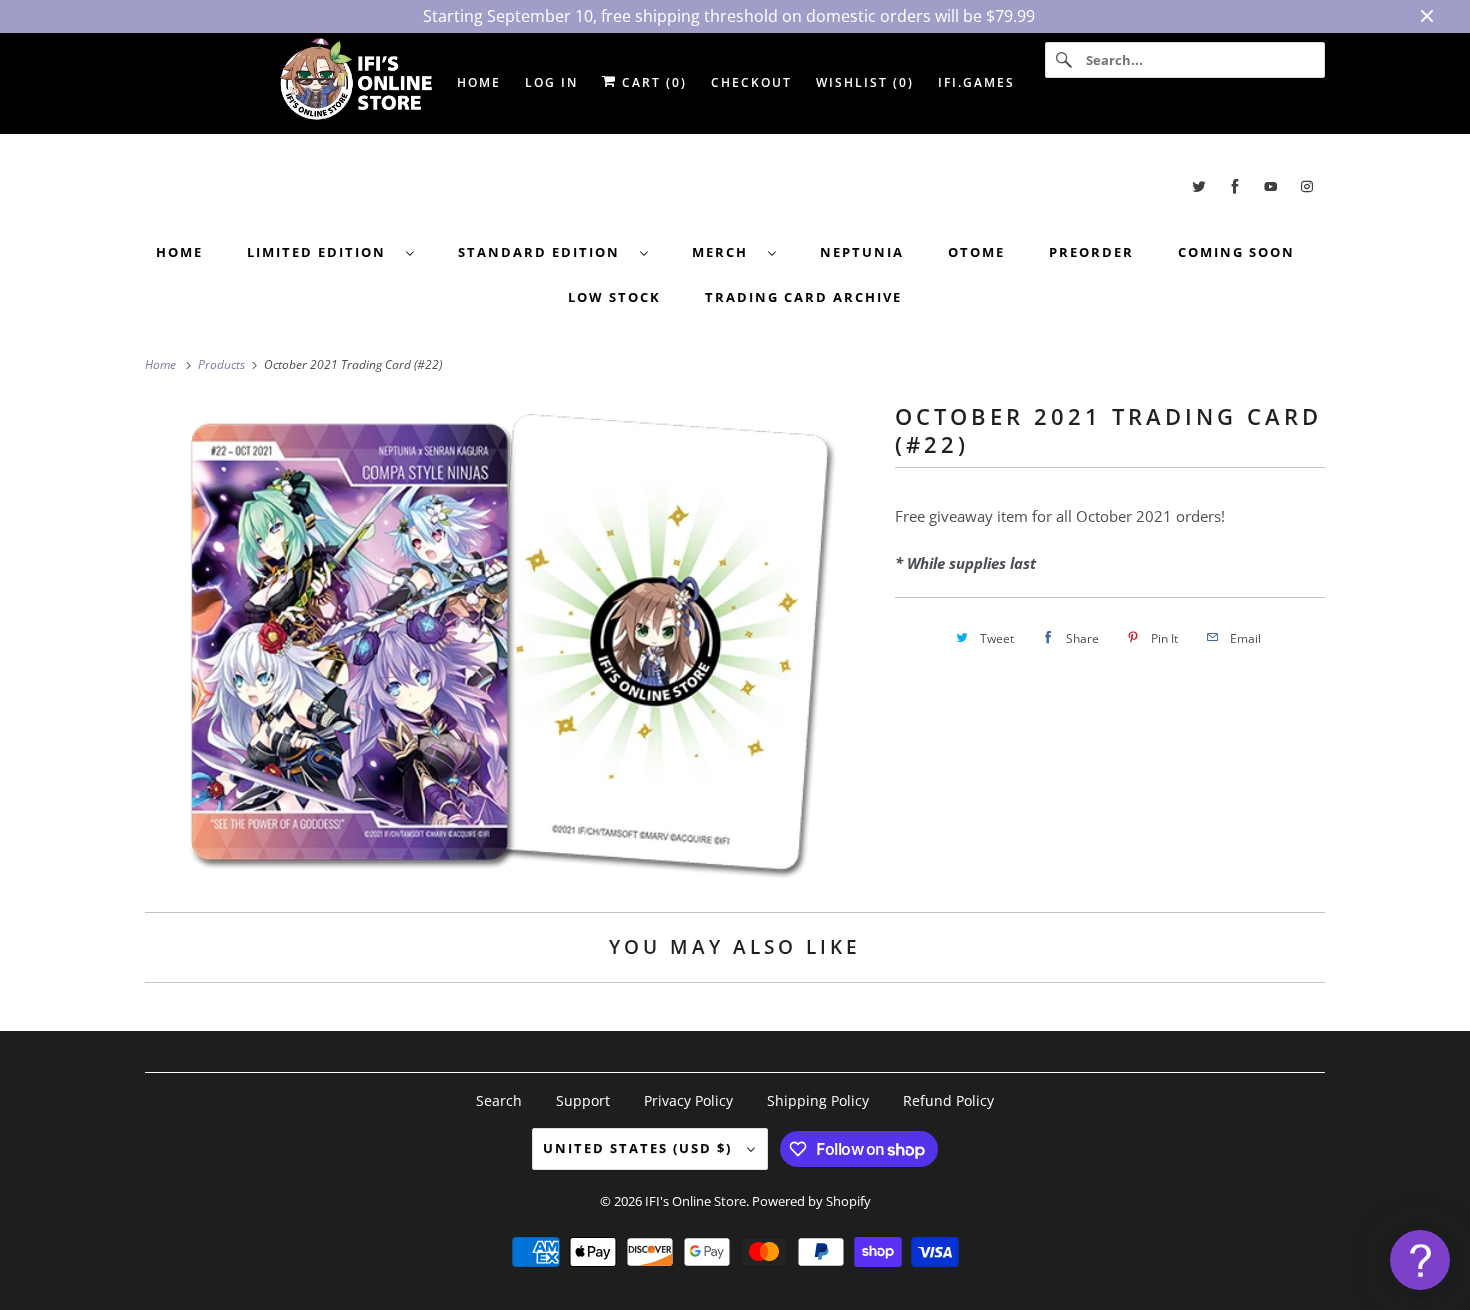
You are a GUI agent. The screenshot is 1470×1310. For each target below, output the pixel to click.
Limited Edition (321, 252)
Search (499, 1100)
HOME (479, 82)
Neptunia (862, 252)
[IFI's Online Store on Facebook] (1235, 186)
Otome (976, 252)
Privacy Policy (688, 1100)
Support (583, 1100)
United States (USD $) (640, 1148)
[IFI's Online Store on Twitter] (1199, 186)
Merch (725, 252)
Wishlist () (865, 82)
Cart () (652, 82)
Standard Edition (544, 252)
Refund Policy (948, 1100)
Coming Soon (1236, 252)
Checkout (751, 82)
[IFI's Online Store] (735, 186)
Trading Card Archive (803, 297)
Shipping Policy (818, 1100)
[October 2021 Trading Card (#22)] (510, 642)
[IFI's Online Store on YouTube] (1271, 186)
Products (223, 364)
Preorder (1091, 252)
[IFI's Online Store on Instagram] (1307, 186)
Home (179, 252)
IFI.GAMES (976, 82)
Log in (551, 82)
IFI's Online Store (695, 1201)
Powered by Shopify (811, 1201)
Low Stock (614, 297)
